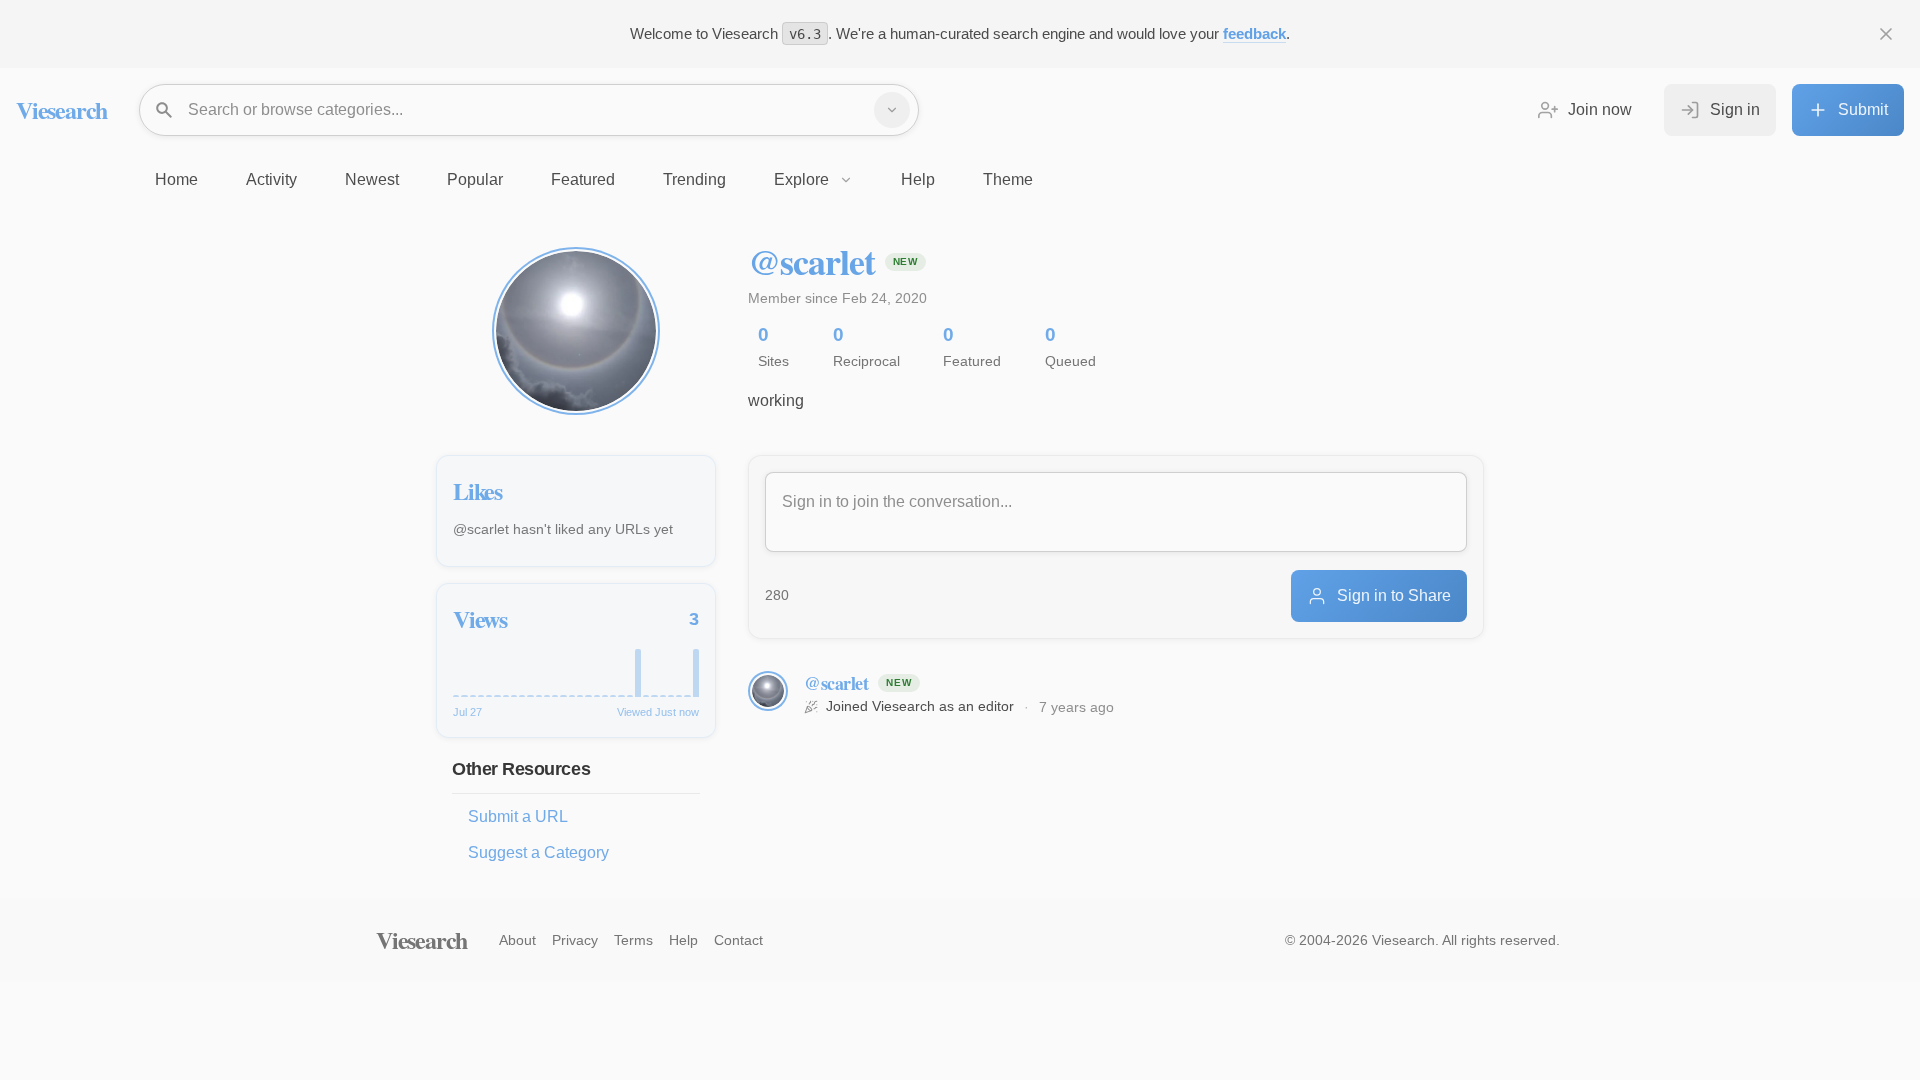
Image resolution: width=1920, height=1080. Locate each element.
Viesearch (61, 109)
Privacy (575, 940)
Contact (738, 940)
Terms (633, 940)
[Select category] (892, 110)
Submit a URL (518, 816)
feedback (1254, 33)
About (517, 940)
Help (683, 940)
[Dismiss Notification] (1886, 34)
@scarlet (836, 683)
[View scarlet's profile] (768, 691)
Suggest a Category (538, 852)
